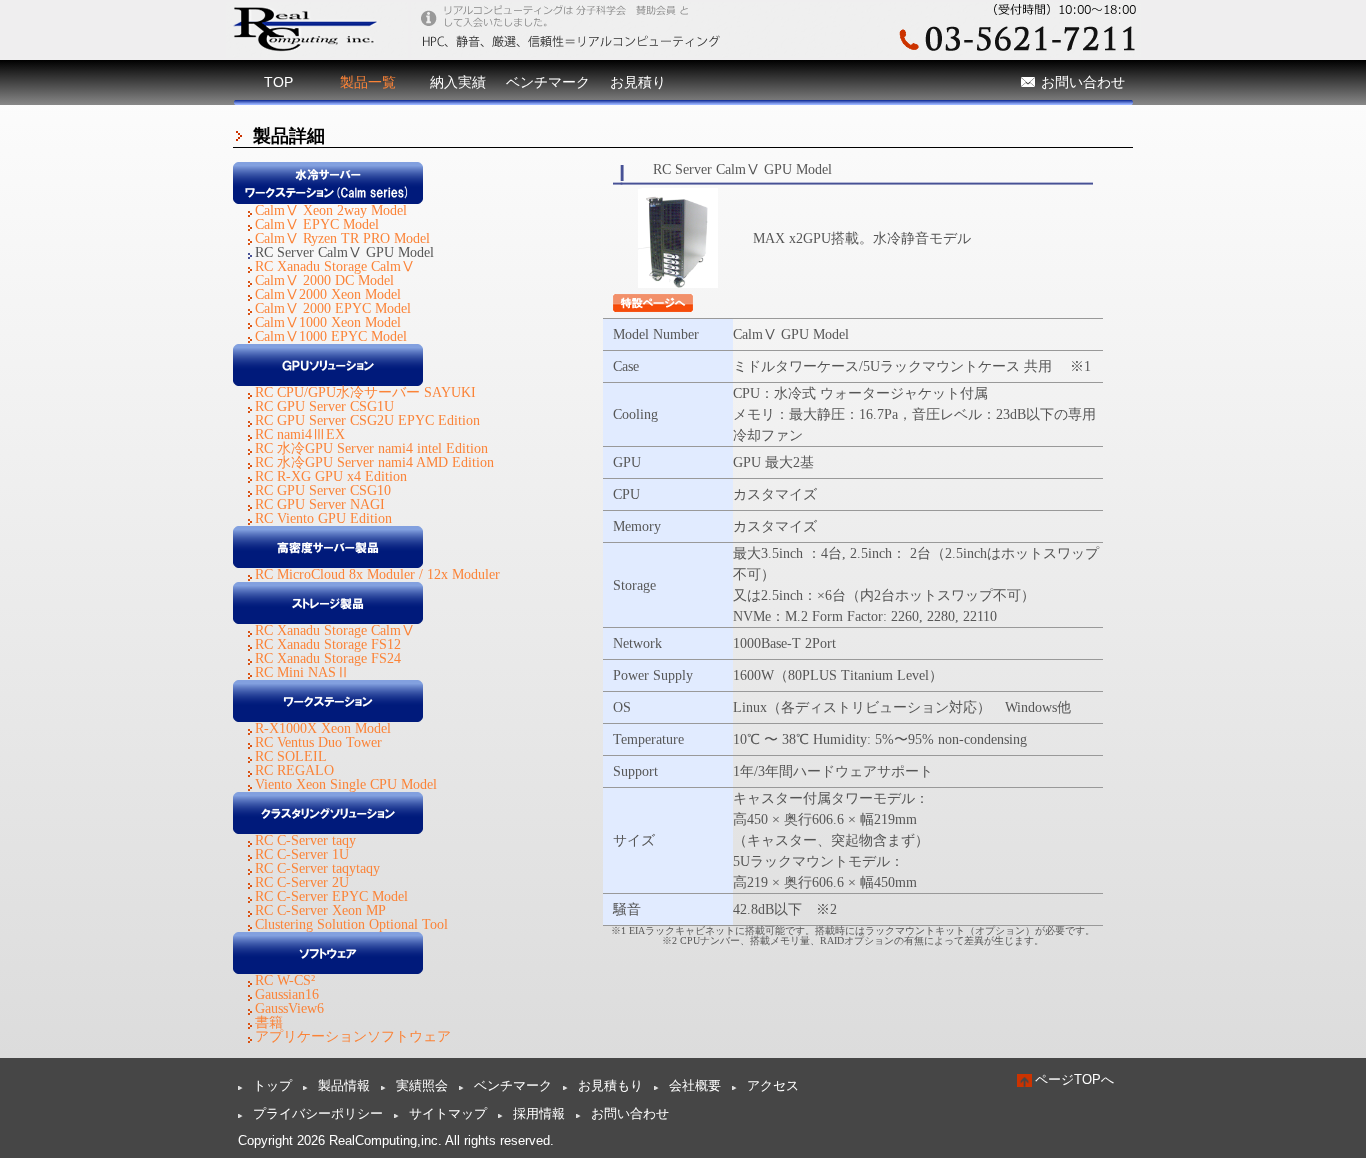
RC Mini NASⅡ (302, 672)
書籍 (269, 1022)
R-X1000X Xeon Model (323, 728)
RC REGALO (294, 770)
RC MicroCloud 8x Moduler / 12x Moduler (377, 574)
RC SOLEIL (291, 756)
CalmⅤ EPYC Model (317, 224)
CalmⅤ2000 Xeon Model (328, 294)
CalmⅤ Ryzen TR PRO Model (342, 238)
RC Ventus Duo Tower (318, 742)
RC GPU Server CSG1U (324, 406)
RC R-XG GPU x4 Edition (331, 476)
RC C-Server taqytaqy (317, 868)
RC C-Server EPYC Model (331, 896)
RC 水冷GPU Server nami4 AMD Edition (374, 462)
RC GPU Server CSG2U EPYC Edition (367, 420)
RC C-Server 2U (302, 882)
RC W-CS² (285, 980)
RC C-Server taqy (305, 840)
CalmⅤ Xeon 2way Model (331, 210)
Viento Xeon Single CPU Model (346, 784)
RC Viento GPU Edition (323, 518)
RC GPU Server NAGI (320, 504)
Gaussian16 (287, 994)
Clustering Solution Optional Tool (351, 924)
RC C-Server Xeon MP (320, 910)
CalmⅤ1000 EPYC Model (331, 336)
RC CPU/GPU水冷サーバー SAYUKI (365, 392)
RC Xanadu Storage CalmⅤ (335, 266)
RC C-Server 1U (302, 854)
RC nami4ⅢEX (300, 434)
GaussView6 (289, 1008)
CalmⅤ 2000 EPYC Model (333, 308)
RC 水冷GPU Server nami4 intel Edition (371, 448)
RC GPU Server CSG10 (323, 490)
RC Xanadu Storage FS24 (328, 658)
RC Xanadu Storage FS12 (328, 644)
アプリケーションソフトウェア (353, 1036)
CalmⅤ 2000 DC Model (324, 280)
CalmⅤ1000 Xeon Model (328, 322)
